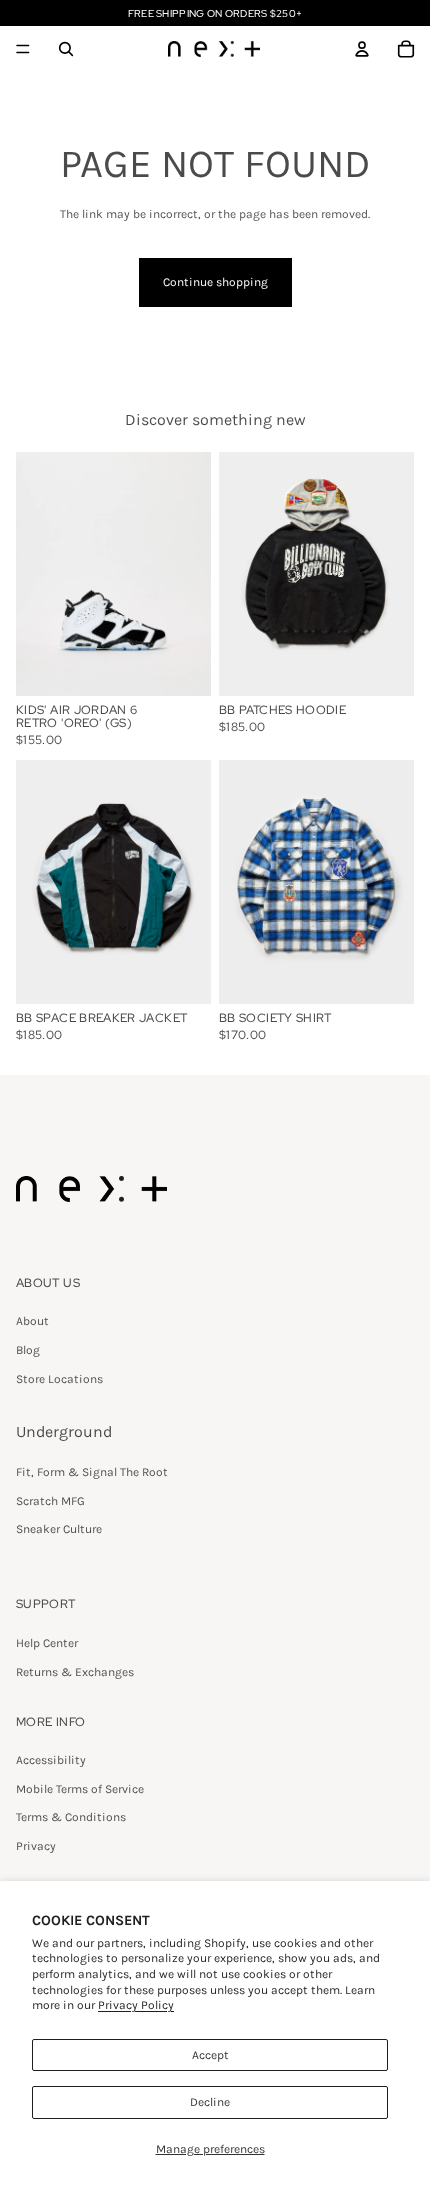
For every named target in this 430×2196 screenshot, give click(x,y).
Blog (28, 1350)
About (32, 1321)
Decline (210, 2102)
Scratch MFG (50, 1501)
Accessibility (51, 1760)
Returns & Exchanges (75, 1672)
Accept (210, 2055)
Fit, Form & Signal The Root (92, 1472)
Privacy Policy (136, 2005)
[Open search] (66, 49)
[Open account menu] (362, 49)
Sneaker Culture (59, 1529)
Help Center (47, 1643)
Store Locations (59, 1379)
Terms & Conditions (71, 1817)
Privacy (36, 1846)
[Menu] (23, 49)
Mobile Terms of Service (80, 1789)
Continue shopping (215, 282)
